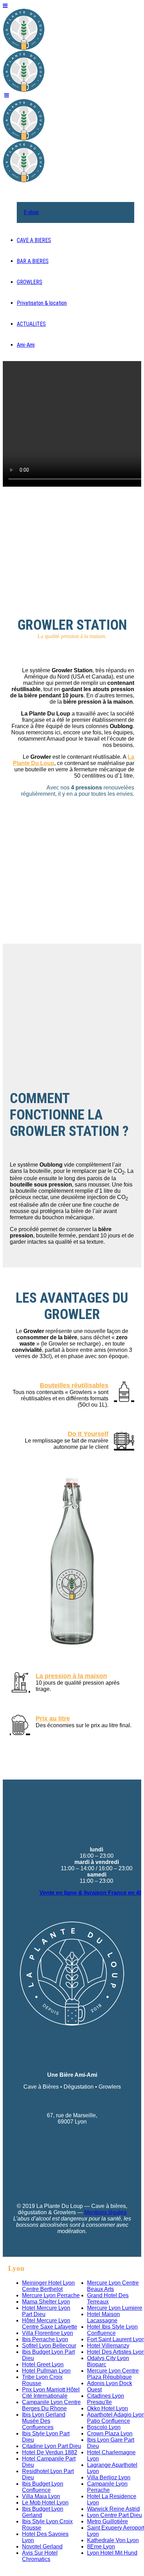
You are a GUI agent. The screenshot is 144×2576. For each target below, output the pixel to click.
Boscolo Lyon (104, 2427)
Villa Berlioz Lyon (109, 2477)
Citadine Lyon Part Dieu (52, 2446)
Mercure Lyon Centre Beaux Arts (113, 2286)
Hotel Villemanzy (108, 2346)
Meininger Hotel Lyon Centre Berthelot (48, 2286)
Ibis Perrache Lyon (45, 2339)
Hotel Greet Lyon (43, 2364)
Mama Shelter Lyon (46, 2302)
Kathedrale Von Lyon (113, 2540)
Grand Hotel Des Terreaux (108, 2298)
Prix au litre (53, 1718)
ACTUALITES (31, 324)
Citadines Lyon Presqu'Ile (106, 2399)
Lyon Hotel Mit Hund (112, 2553)
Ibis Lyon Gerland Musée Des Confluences (44, 2421)
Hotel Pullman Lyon (46, 2371)
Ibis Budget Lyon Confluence (43, 2487)
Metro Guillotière (107, 2521)
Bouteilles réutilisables (74, 1385)
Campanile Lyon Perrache (107, 2487)
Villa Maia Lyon (41, 2496)
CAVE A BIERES (34, 240)
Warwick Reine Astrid (113, 2509)
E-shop (31, 212)
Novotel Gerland (42, 2547)
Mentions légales (105, 2212)
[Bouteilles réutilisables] (124, 1392)
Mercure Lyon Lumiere (115, 2308)
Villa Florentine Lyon (48, 2333)
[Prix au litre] (20, 1725)
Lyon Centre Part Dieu (114, 2515)
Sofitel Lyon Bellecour (49, 2346)
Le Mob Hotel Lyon (45, 2503)
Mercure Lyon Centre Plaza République (113, 2374)
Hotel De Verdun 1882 (50, 2452)
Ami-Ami (26, 345)
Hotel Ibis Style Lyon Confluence (112, 2330)
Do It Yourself (88, 1434)
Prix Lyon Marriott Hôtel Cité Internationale (51, 2393)
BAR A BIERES (33, 261)
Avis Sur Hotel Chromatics (40, 2556)
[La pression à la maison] (20, 1683)
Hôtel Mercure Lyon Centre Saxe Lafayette (50, 2324)
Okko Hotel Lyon (107, 2408)
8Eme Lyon (101, 2547)
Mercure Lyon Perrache (51, 2295)
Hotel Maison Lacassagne (103, 2317)
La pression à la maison (71, 1676)
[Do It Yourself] (124, 1440)
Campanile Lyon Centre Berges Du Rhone (51, 2405)
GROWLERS (30, 282)
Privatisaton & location (42, 303)
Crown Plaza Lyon (110, 2433)
